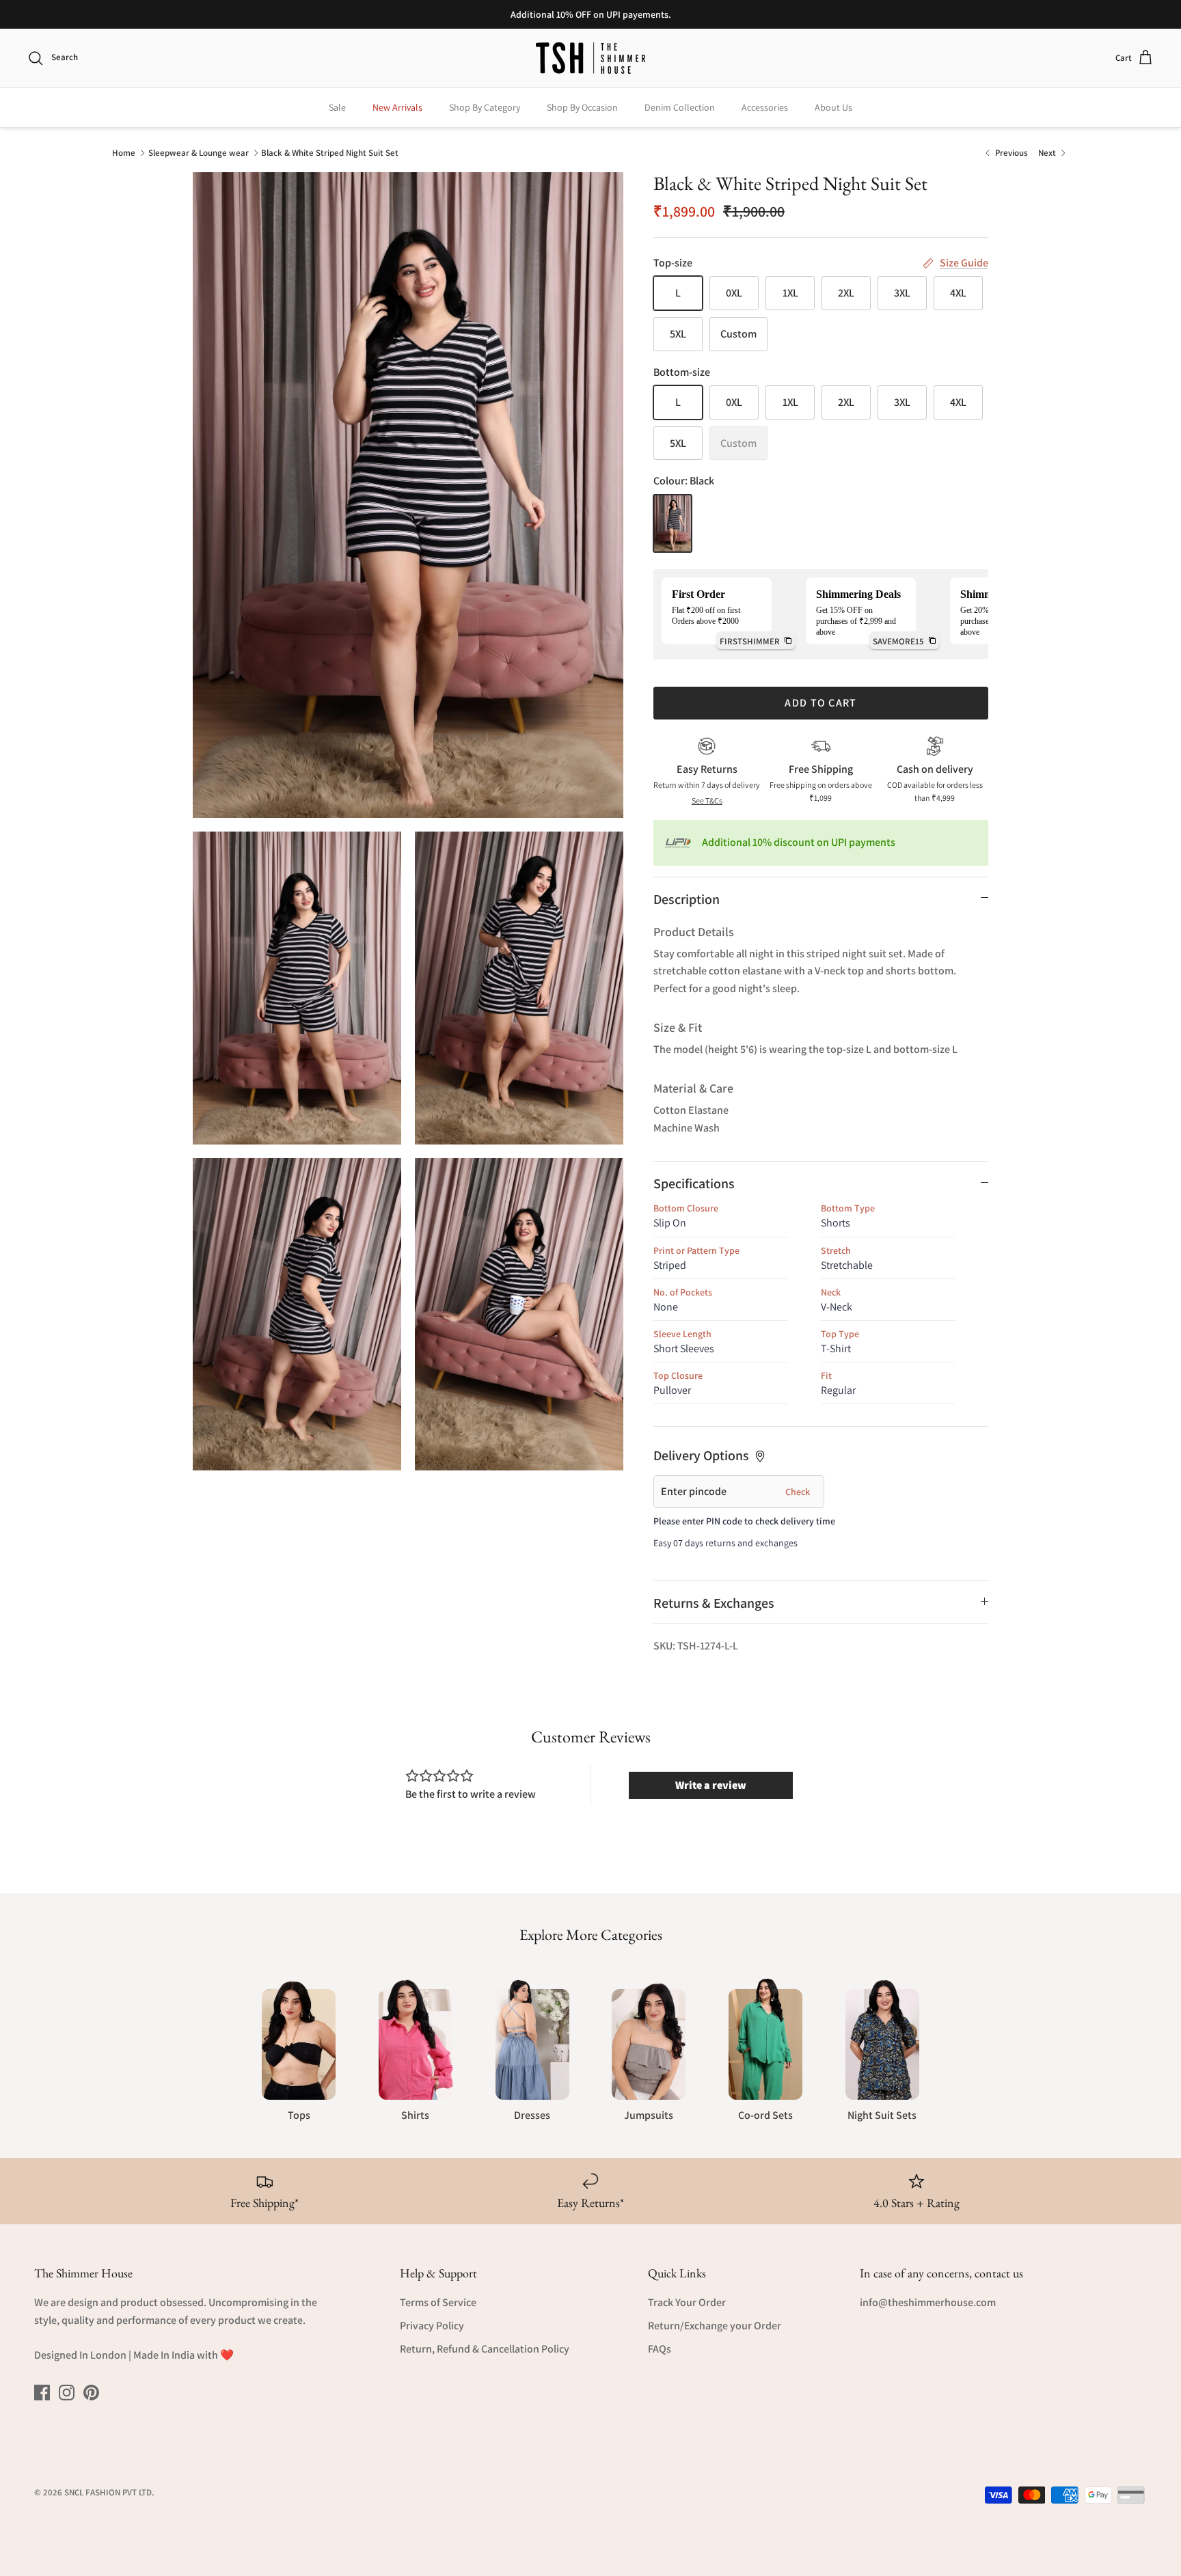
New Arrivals (397, 107)
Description (687, 899)
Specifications (694, 1183)
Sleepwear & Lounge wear (199, 152)
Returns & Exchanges (714, 1603)
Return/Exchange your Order (715, 2326)
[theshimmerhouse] (590, 58)
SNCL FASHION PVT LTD (108, 2492)
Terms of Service (438, 2302)
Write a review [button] (711, 1785)
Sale (337, 107)
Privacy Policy (432, 2326)
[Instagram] (67, 2393)
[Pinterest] (91, 2393)
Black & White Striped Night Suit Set (330, 152)
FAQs (660, 2349)
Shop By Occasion (582, 107)
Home (124, 152)
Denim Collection (680, 107)
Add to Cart (820, 703)
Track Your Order (687, 2302)
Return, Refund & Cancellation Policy (485, 2349)
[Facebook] (42, 2393)
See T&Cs (707, 800)
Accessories (765, 107)
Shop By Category (485, 107)
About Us (833, 107)
